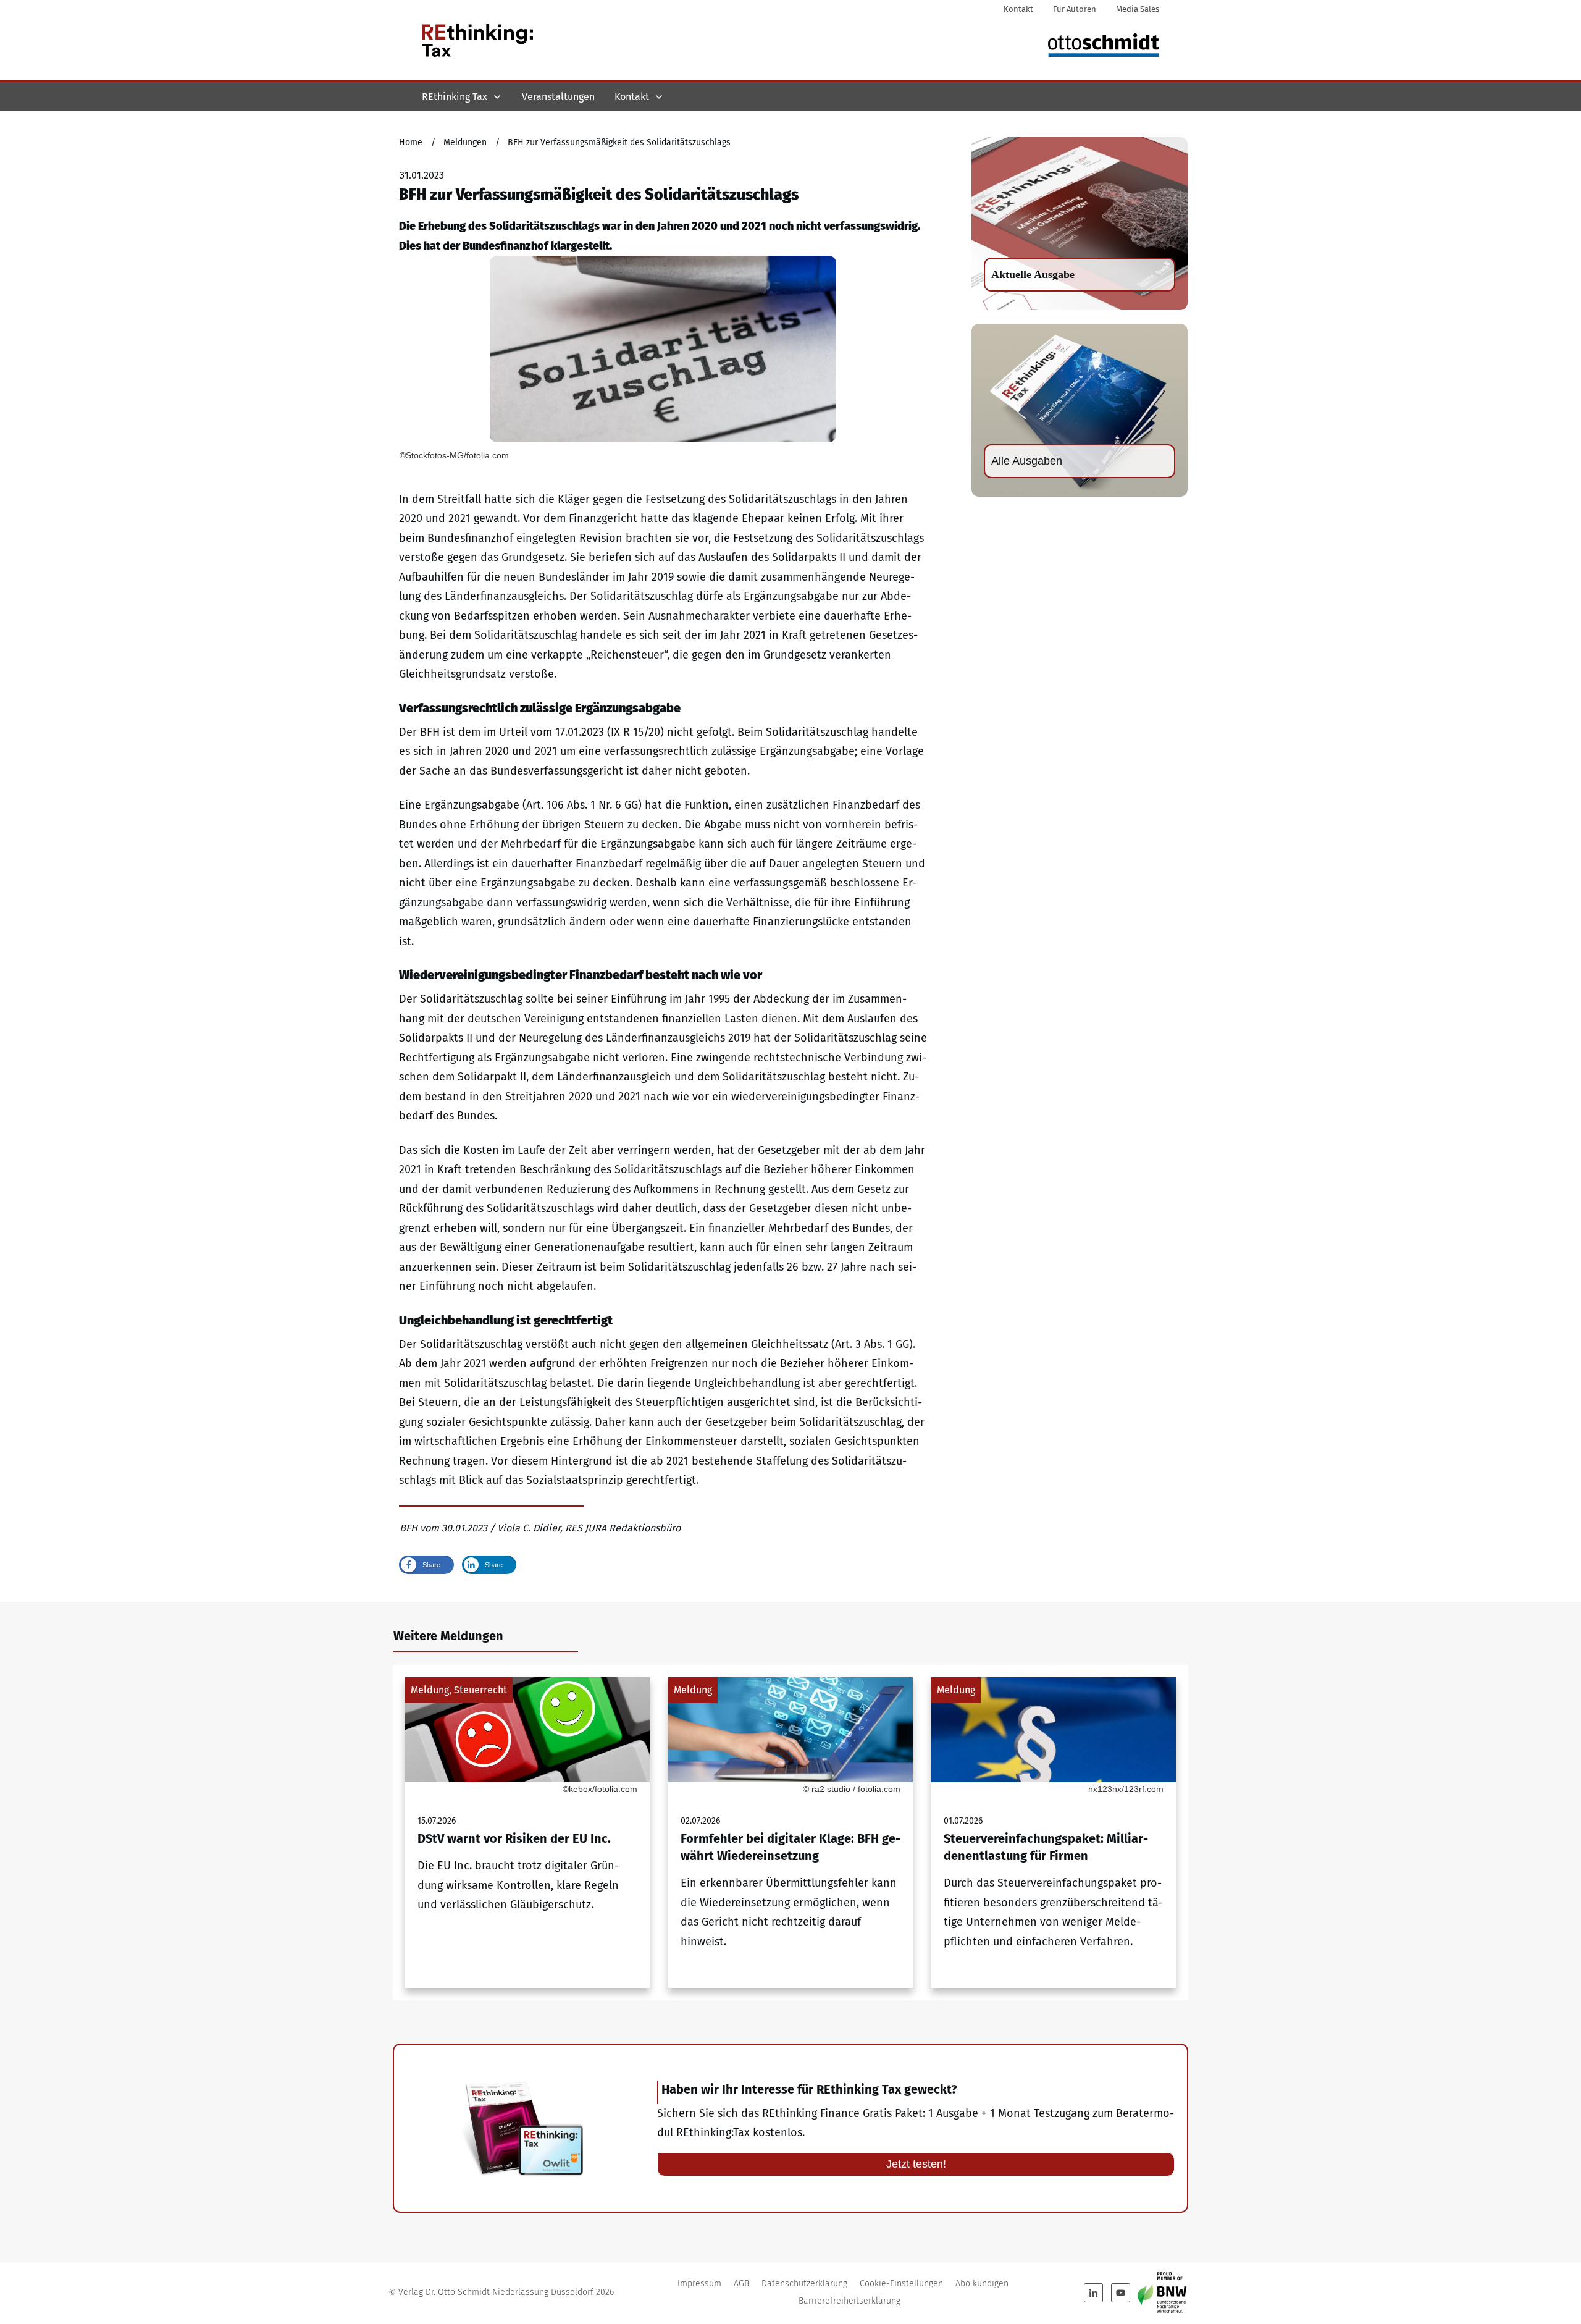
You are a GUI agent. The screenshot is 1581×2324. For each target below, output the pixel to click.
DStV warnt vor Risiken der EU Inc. (527, 1833)
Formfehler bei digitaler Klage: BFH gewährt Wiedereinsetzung (790, 1833)
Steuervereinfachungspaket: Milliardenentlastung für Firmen (1054, 1833)
